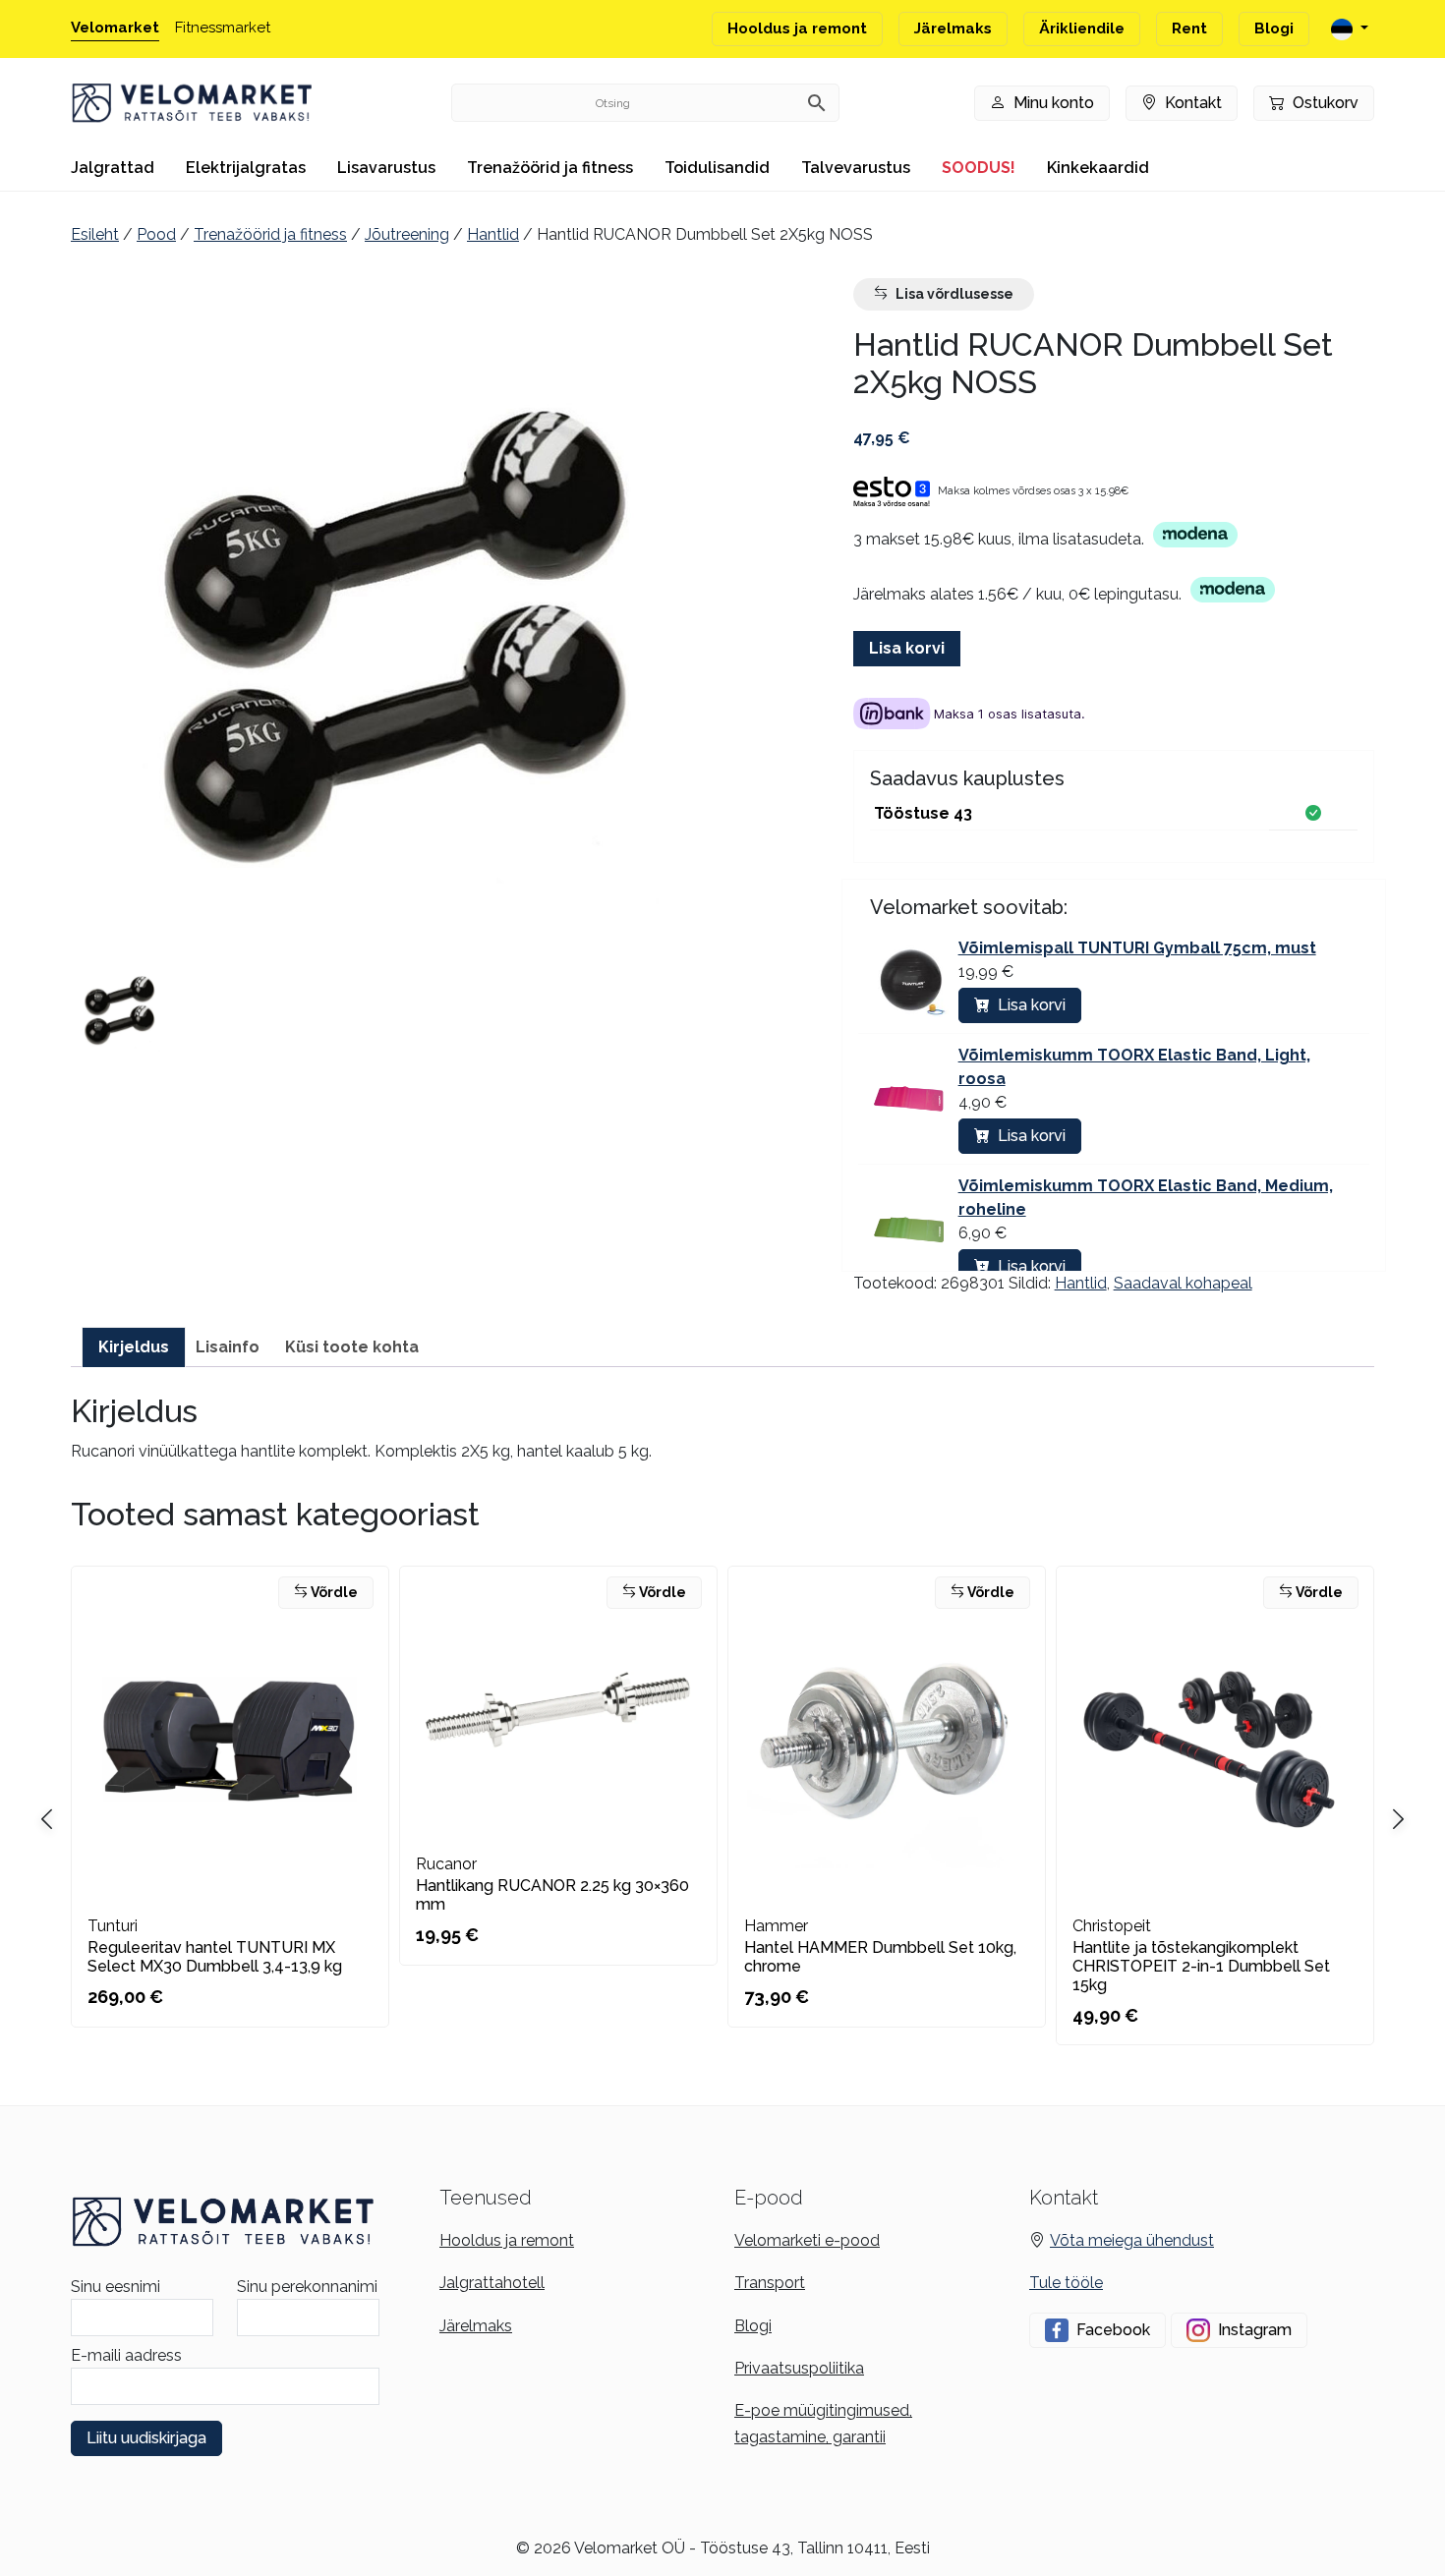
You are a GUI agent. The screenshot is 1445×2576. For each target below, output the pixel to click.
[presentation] (1398, 1820)
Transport (770, 2283)
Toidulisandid (717, 168)
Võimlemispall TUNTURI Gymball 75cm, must (1137, 948)
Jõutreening (407, 234)
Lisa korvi (907, 648)
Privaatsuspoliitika (799, 2368)
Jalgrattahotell (492, 2283)
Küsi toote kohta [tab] (352, 1347)
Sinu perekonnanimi (307, 2287)
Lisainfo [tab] (228, 1347)
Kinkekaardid (1098, 168)
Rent (1189, 29)
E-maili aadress (126, 2355)
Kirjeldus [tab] (134, 1347)
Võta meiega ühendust (1132, 2240)
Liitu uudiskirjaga (146, 2438)
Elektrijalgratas (246, 168)
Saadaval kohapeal (1183, 1283)
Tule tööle (1066, 2283)
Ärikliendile (1082, 29)
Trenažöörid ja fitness (550, 168)
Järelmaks (953, 29)
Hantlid (493, 234)
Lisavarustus (386, 168)
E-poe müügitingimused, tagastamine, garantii (823, 2424)
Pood (156, 234)
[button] (120, 1010)
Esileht (95, 234)
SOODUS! (979, 168)
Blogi (1274, 29)
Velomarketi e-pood (807, 2240)
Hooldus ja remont (797, 29)
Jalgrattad (113, 168)
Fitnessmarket (223, 28)
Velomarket (115, 28)
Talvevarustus (856, 168)
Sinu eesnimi (116, 2287)
